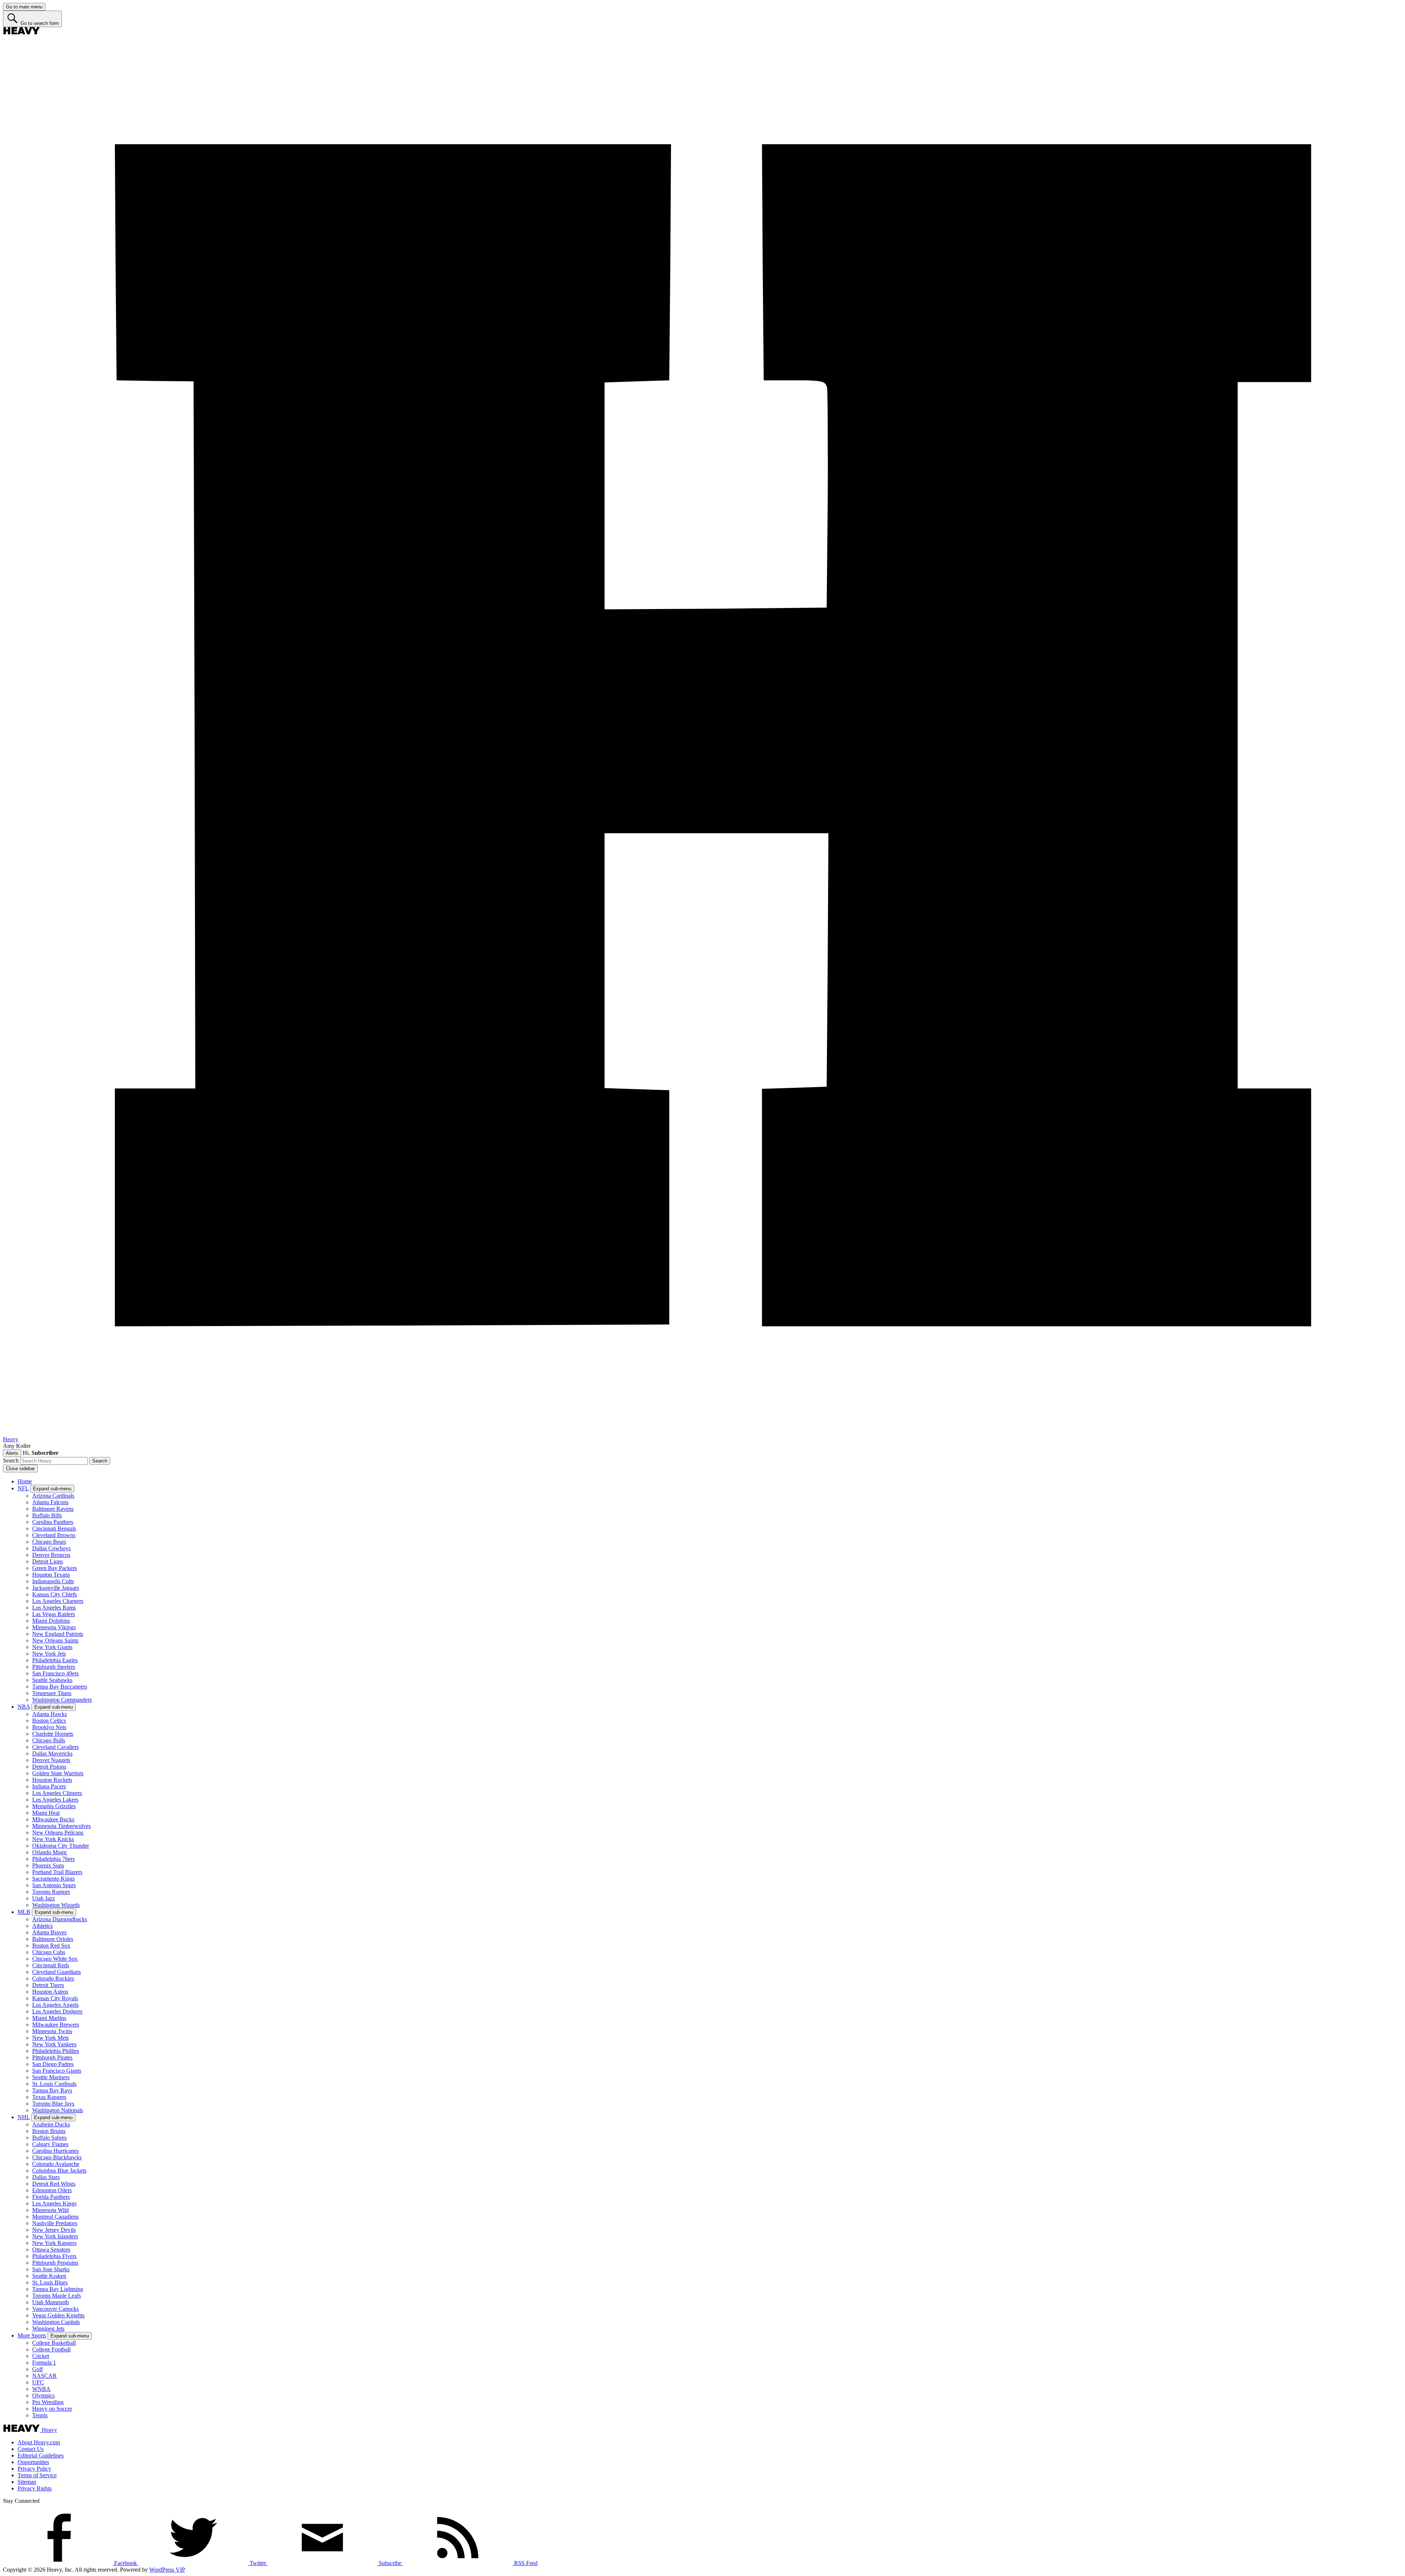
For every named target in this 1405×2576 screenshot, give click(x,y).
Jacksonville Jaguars (56, 1588)
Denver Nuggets (51, 1760)
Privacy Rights (35, 2488)
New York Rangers (54, 2243)
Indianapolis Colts (53, 1581)
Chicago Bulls (49, 1740)
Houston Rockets (52, 1780)
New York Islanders (55, 2236)
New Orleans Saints (55, 1640)
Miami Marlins (49, 2018)
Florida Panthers (51, 2197)
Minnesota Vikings (54, 1627)
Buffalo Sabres (49, 2138)
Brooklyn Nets (49, 1727)
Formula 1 (44, 2363)
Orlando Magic (50, 1852)
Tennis (40, 2415)
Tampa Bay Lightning (58, 2289)
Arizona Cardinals (53, 1496)
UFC (38, 2382)
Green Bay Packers (55, 1568)
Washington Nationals (58, 2110)
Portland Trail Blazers (57, 1872)
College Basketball (54, 2343)
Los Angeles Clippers (57, 1793)
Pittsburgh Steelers (54, 1667)
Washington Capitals (56, 2322)
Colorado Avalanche (56, 2164)
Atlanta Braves (49, 1932)
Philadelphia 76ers (53, 1859)
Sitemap (27, 2482)
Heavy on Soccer (52, 2409)
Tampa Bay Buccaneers (60, 1687)
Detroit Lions (48, 1561)
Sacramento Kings (53, 1879)
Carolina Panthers (53, 1522)
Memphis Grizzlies (54, 1806)
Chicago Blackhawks (57, 2157)
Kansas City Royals (55, 1998)
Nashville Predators (55, 2223)
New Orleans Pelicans (58, 1833)
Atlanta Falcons (50, 1502)
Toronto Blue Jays (53, 2104)
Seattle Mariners (51, 2077)
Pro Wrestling (48, 2402)
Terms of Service (37, 2475)
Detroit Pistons (49, 1767)
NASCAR (44, 2376)
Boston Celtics (49, 1721)
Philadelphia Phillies (56, 2051)
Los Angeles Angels (55, 2005)
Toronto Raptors (51, 1892)
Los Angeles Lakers (55, 1800)
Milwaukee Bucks (53, 1819)
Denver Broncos (51, 1555)
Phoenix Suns (48, 1865)
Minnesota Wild (50, 2210)
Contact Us (31, 2449)
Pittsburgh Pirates (52, 2057)
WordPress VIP (167, 2570)
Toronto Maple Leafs (57, 2296)
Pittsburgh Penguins (55, 2263)
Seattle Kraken (49, 2276)
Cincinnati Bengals (54, 1529)
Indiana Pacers (49, 1786)
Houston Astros (50, 1992)
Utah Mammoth (50, 2302)
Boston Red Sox (51, 1946)
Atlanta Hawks (50, 1714)
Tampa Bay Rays (52, 2090)
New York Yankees (54, 2044)
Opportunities (33, 2462)
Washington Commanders (62, 1700)
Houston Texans (51, 1575)
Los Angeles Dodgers (57, 2011)
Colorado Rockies (53, 1978)
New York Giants (52, 1647)
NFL (23, 1488)
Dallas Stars (46, 2177)
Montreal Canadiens (55, 2217)
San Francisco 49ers (55, 1673)
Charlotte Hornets (53, 1734)
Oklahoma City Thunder (61, 1846)
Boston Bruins (49, 2131)
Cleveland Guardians (57, 1972)
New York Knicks (53, 1839)
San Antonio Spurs (54, 1885)
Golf (38, 2369)
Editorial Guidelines (41, 2455)
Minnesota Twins (52, 2031)
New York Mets (50, 2038)
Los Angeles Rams (54, 1608)
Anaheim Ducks (51, 2124)
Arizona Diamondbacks (60, 1919)
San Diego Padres (53, 2064)
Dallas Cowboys (51, 1548)
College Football (51, 2349)
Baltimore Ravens (53, 1509)
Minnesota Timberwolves (61, 1826)
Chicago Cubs (49, 1952)
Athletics (42, 1926)
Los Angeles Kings (54, 2203)
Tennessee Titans (52, 1693)
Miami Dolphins (51, 1621)
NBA (24, 1707)
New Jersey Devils (54, 2230)
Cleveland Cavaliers (55, 1747)
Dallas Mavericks (52, 1753)
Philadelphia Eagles (55, 1660)
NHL (24, 2117)
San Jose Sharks (51, 2269)
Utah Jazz (44, 1898)
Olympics (43, 2395)
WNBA (41, 2389)
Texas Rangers (49, 2097)
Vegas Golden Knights (58, 2315)
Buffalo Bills (47, 1515)
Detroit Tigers (48, 1985)
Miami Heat (46, 1813)
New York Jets (49, 1654)
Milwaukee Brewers (56, 2025)
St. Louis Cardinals (54, 2084)
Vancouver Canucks (55, 2309)
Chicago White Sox (55, 1959)
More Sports (32, 2335)
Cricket (41, 2356)
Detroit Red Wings (54, 2184)
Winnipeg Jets (48, 2329)
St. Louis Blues (50, 2282)
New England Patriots (58, 1634)
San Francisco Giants (57, 2071)
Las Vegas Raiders (54, 1614)
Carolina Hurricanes (55, 2151)
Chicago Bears (49, 1542)
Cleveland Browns (54, 1535)
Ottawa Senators (51, 2250)
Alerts (12, 1453)
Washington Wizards (56, 1905)
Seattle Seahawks (52, 1680)
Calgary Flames (50, 2144)
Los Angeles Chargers (58, 1601)
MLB (24, 1912)
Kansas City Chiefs (55, 1594)
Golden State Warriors (58, 1773)
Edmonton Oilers (52, 2190)
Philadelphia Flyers (54, 2256)
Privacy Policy (34, 2469)
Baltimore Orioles (53, 1939)
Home (25, 1481)
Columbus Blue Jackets (59, 2171)
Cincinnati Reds (51, 1965)
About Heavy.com (39, 2442)
